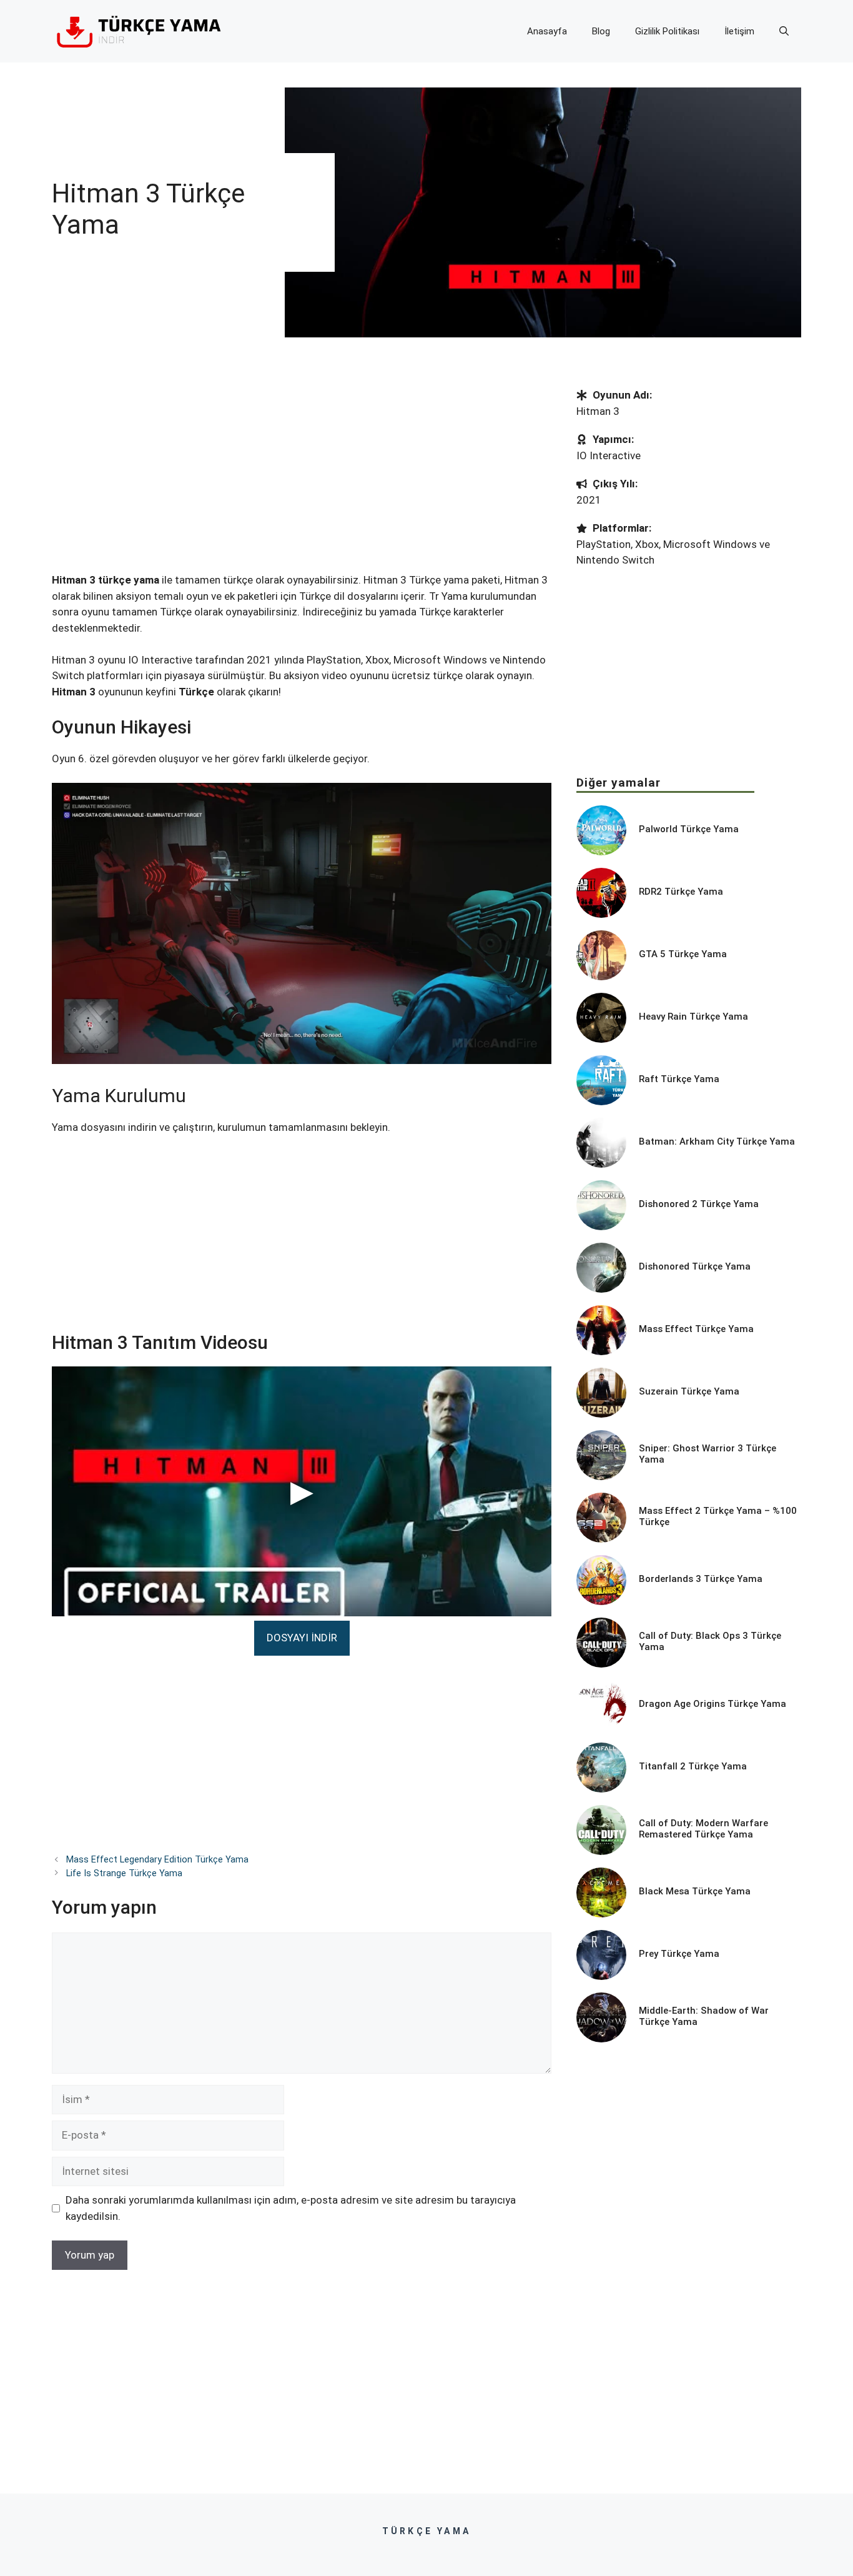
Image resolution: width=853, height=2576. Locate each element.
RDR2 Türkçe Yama (681, 892)
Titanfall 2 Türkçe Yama (693, 1766)
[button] (784, 31)
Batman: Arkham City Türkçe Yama (717, 1141)
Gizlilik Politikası (667, 31)
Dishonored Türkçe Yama (695, 1266)
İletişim (739, 31)
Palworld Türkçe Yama (689, 829)
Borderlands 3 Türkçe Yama (701, 1579)
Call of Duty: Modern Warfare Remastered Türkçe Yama (703, 1829)
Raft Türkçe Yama (679, 1079)
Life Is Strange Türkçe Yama (124, 1873)
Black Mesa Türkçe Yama (695, 1891)
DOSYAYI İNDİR (302, 1638)
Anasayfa (547, 31)
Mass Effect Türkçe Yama (696, 1329)
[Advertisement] (302, 480)
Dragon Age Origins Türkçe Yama (712, 1704)
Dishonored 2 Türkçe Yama (699, 1204)
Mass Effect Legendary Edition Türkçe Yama (157, 1860)
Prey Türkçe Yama (679, 1954)
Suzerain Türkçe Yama (689, 1391)
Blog (601, 31)
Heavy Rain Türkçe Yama (693, 1017)
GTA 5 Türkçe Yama (683, 954)
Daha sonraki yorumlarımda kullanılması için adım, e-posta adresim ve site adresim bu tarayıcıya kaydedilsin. (291, 2208)
